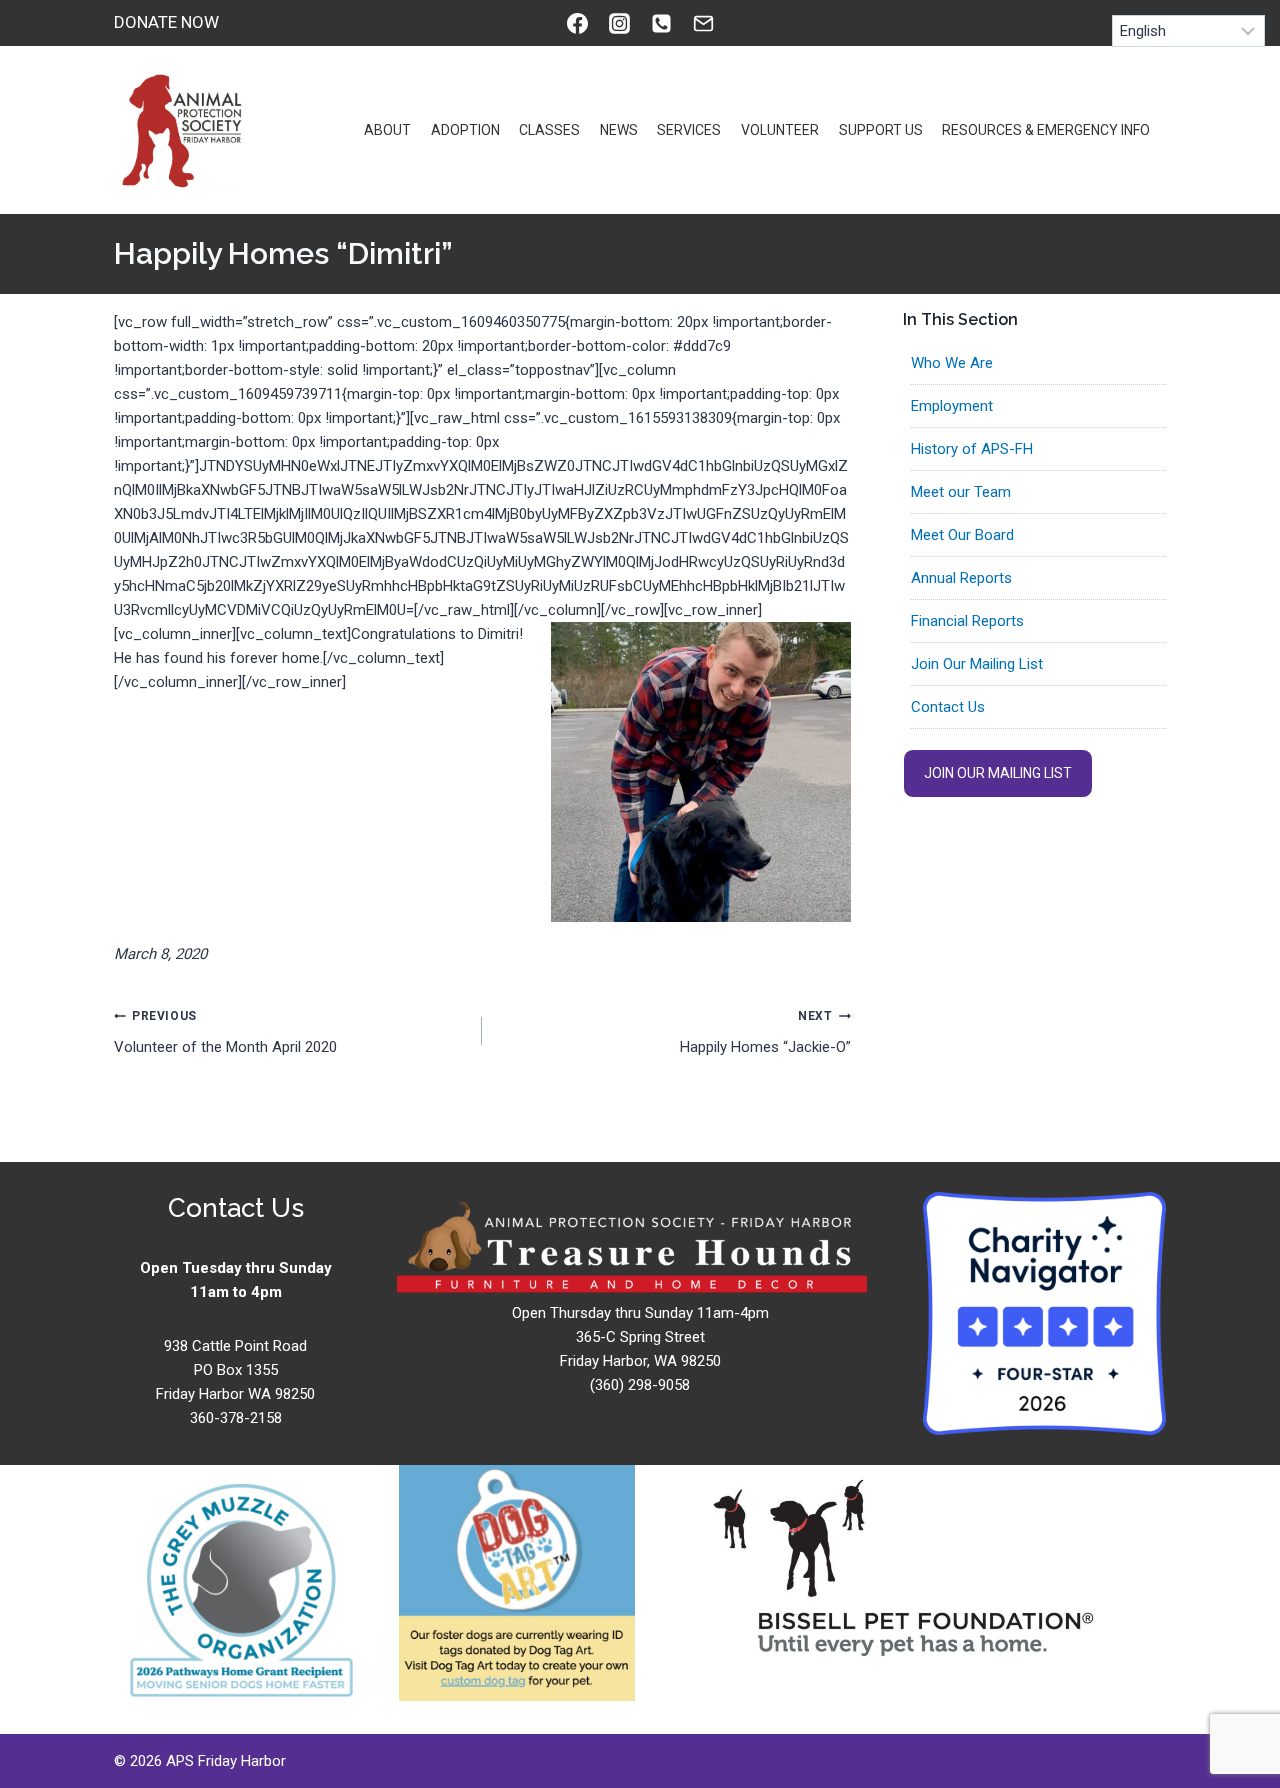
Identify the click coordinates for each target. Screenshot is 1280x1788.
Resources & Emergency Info (1046, 130)
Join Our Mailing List (977, 664)
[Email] (703, 23)
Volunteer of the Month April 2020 (225, 1032)
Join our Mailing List (998, 773)
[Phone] (661, 23)
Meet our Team (961, 492)
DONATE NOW (166, 22)
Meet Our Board (962, 535)
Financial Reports (967, 621)
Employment (952, 406)
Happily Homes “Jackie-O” (765, 1032)
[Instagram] (619, 23)
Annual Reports (961, 578)
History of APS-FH (972, 449)
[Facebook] (577, 23)
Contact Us (948, 707)
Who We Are (952, 363)
